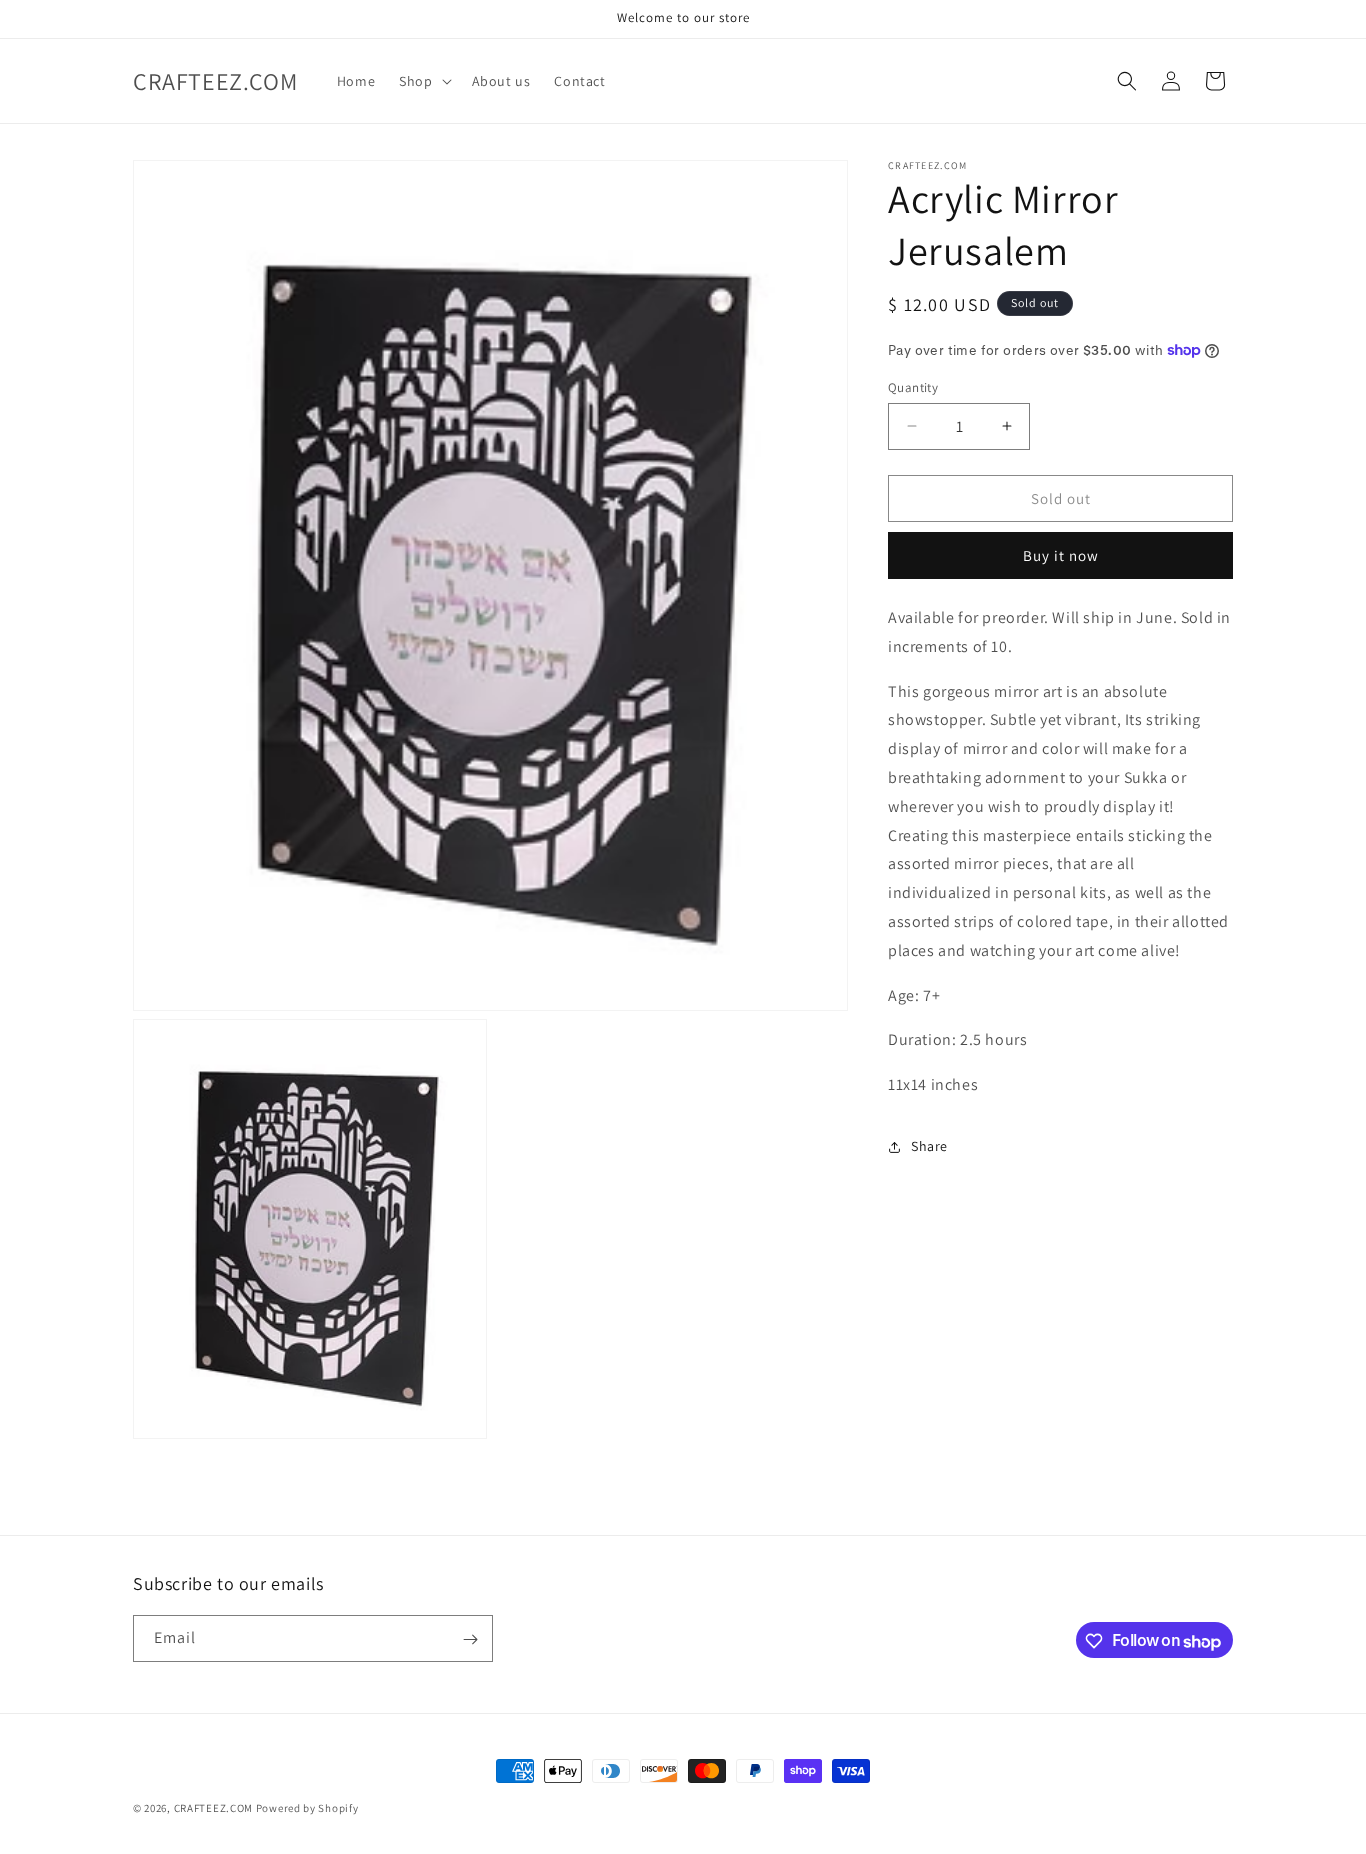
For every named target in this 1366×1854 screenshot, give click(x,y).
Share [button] (929, 1146)
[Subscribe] (470, 1639)
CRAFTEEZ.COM (213, 1808)
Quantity (913, 386)
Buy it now (1061, 555)
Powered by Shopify (307, 1808)
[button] (423, 81)
